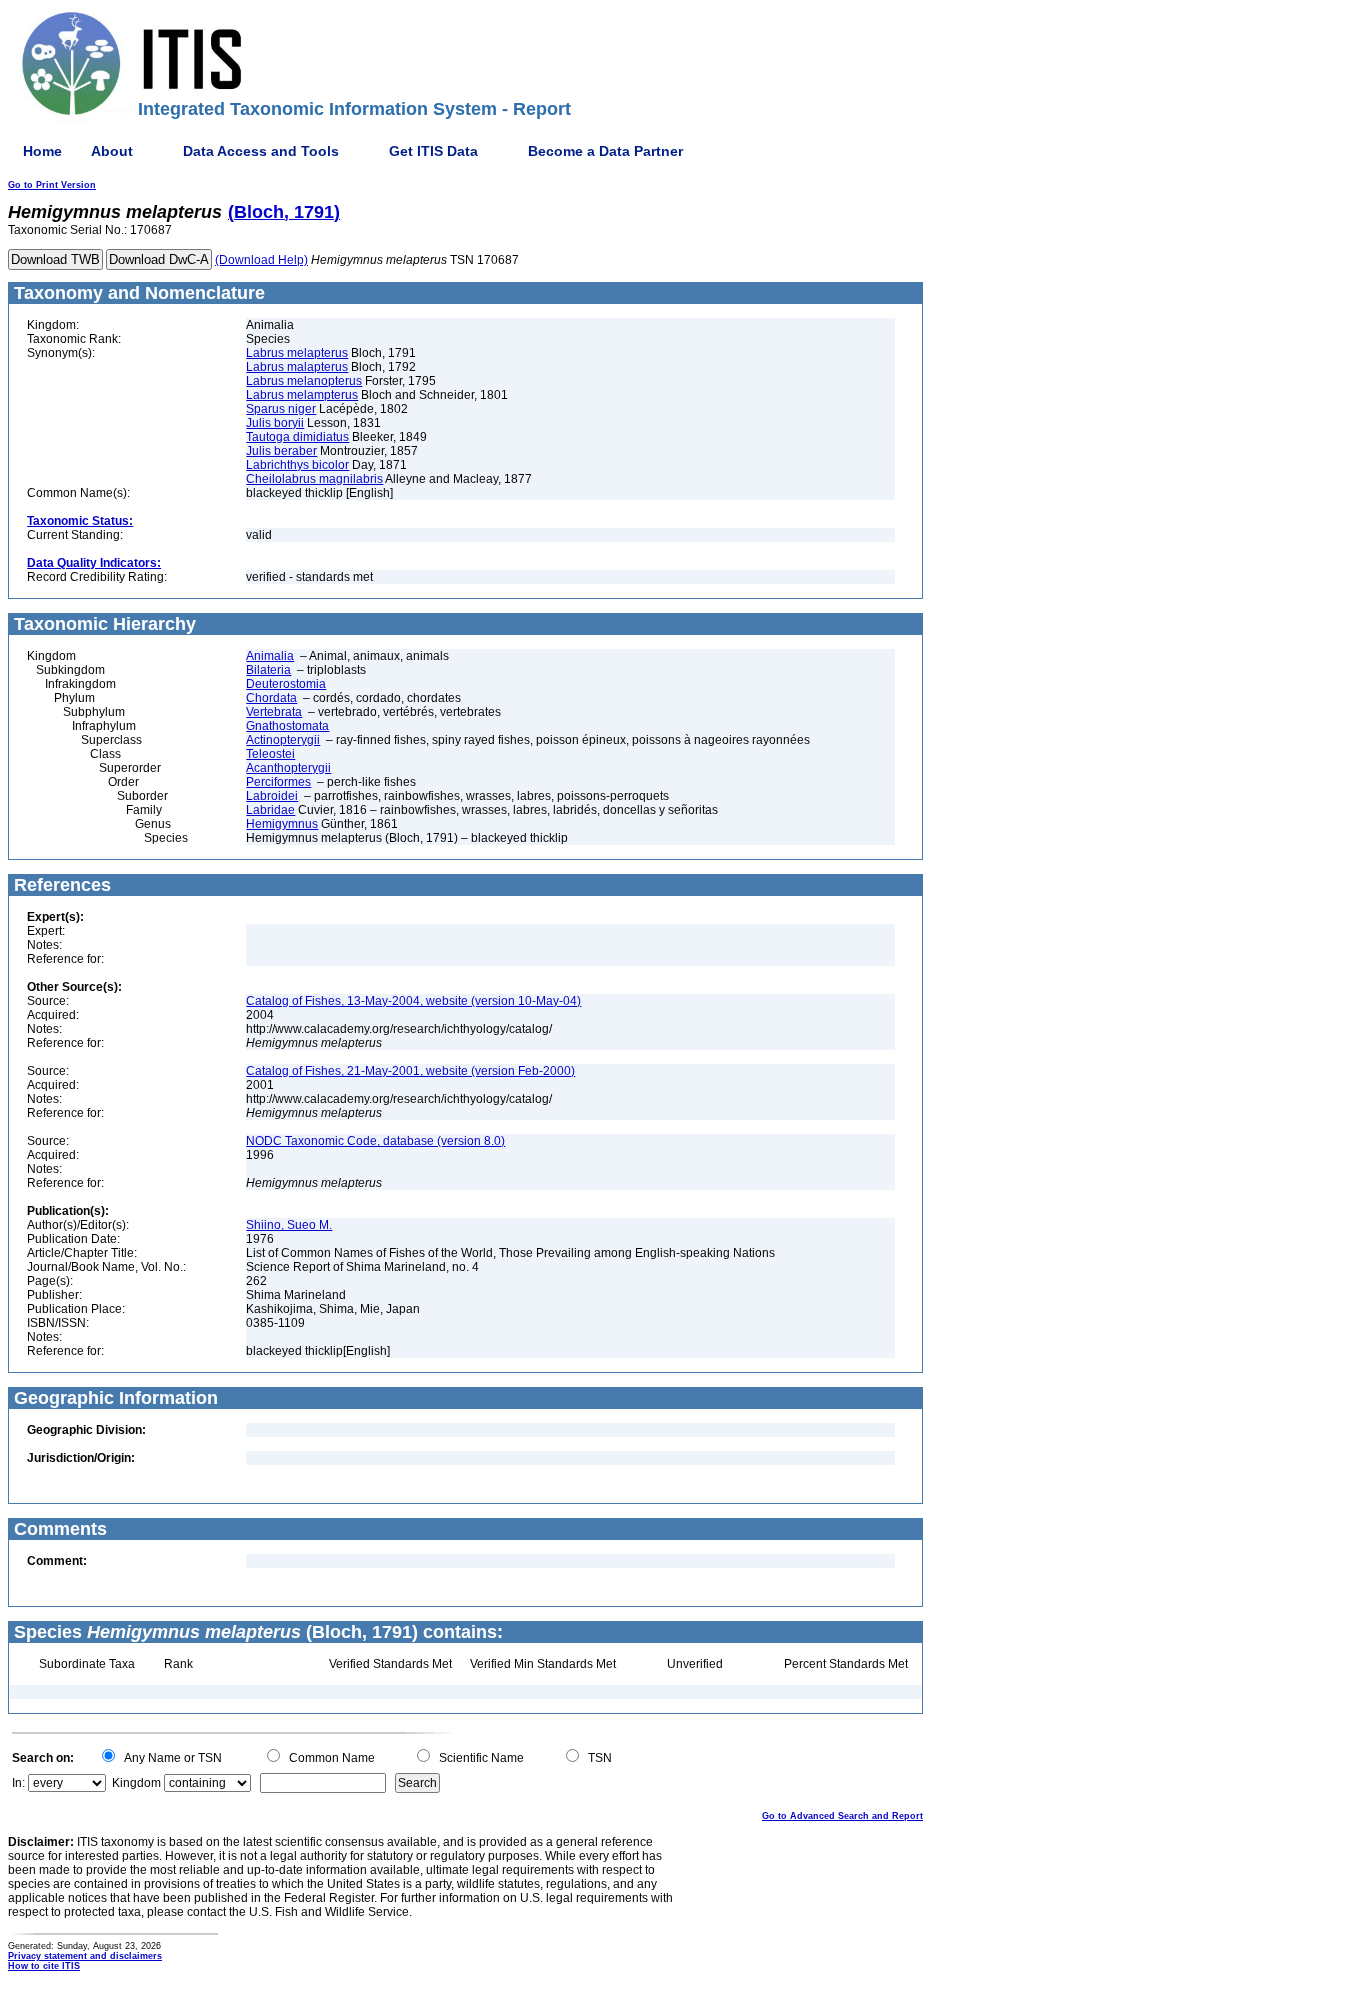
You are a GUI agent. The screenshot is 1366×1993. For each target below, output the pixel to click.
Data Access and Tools (261, 151)
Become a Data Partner (605, 151)
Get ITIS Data (433, 151)
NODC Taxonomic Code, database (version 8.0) (375, 1141)
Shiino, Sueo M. (289, 1225)
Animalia (270, 656)
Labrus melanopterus (304, 381)
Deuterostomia (286, 684)
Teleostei (270, 754)
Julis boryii (275, 423)
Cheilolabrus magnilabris (314, 479)
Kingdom (136, 1783)
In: (18, 1783)
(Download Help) (261, 260)
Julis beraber (281, 451)
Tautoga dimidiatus (297, 437)
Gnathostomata (287, 726)
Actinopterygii (283, 740)
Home (42, 151)
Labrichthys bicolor (297, 465)
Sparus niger (281, 409)
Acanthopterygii (288, 768)
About (112, 151)
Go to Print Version (52, 185)
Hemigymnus (282, 824)
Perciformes (278, 782)
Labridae (270, 810)
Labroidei (272, 796)
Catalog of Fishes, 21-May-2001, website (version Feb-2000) (410, 1071)
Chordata (271, 698)
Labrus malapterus (297, 367)
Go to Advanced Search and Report (842, 1816)
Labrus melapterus (297, 353)
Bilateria (268, 670)
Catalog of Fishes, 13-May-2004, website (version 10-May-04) (413, 1001)
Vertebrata (274, 712)
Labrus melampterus (302, 395)
